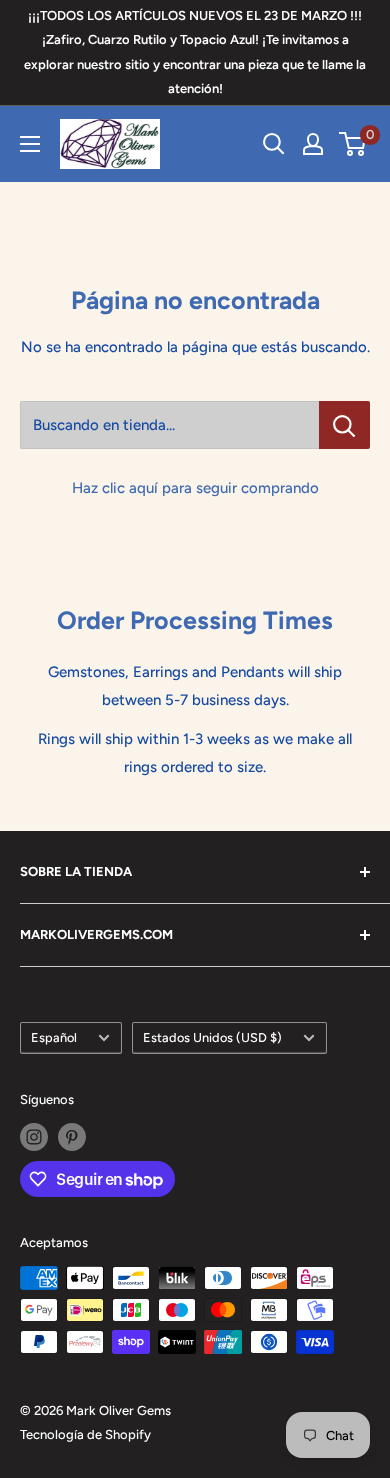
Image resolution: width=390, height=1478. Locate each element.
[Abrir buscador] (274, 144)
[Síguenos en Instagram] (34, 1137)
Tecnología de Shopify (85, 1434)
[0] (353, 144)
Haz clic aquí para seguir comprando (195, 488)
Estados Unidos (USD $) (212, 1037)
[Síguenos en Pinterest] (72, 1137)
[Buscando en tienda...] (344, 425)
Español (54, 1037)
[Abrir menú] (30, 144)
